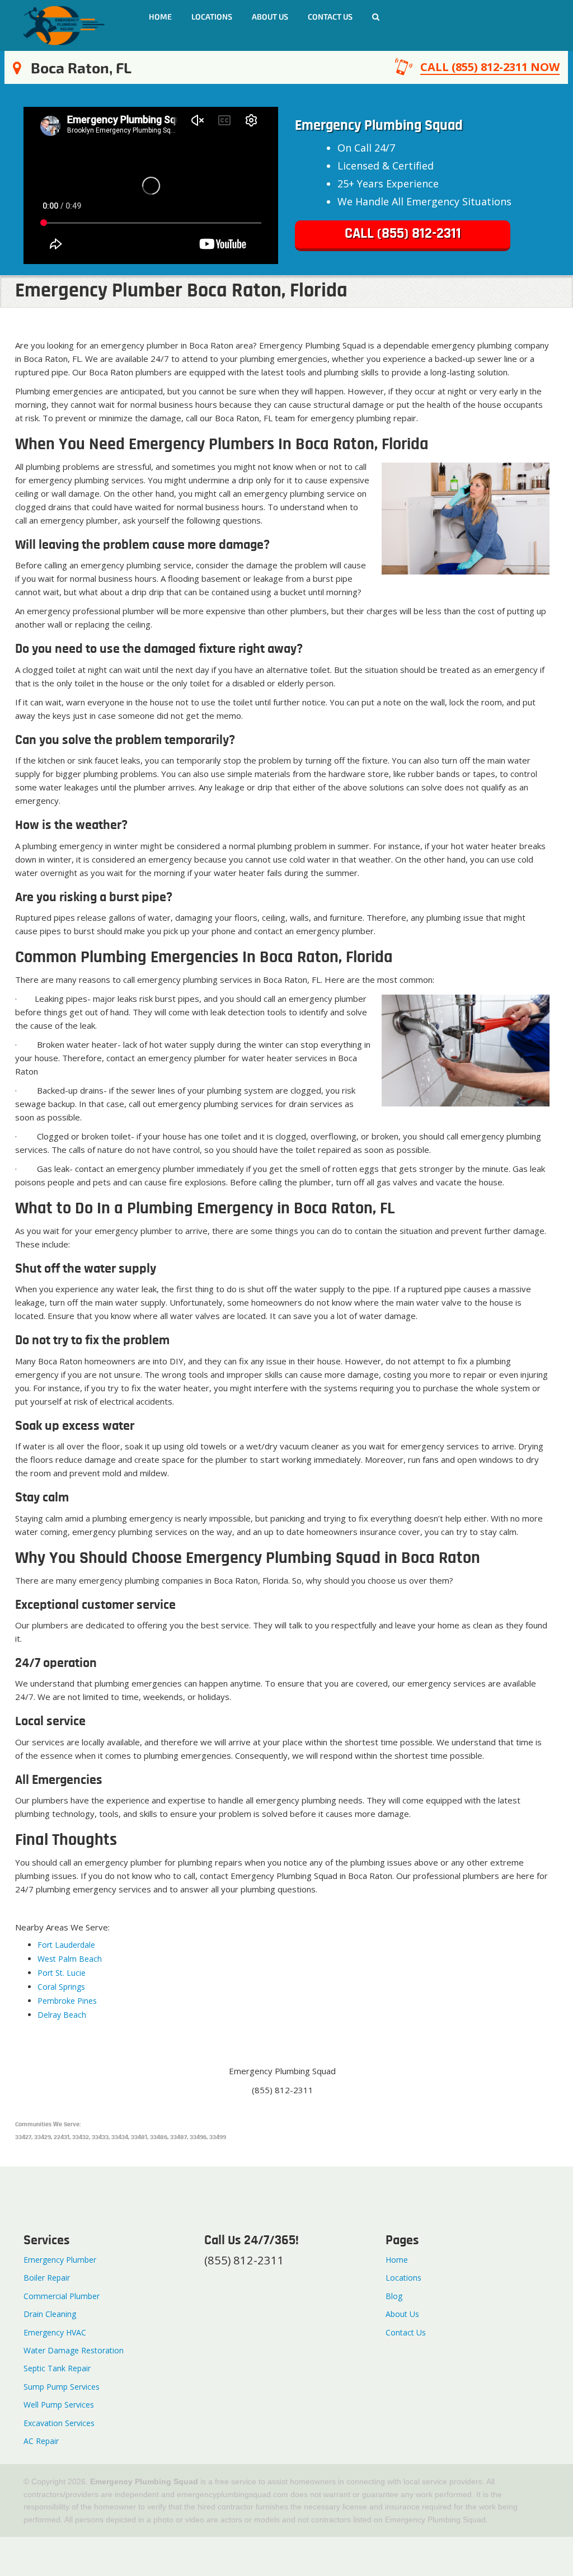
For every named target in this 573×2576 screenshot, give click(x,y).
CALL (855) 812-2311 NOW (490, 67)
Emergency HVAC (55, 2332)
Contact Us (406, 2332)
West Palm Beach (70, 1959)
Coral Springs (61, 1987)
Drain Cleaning (50, 2314)
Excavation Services (59, 2423)
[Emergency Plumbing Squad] (64, 24)
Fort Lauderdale (67, 1945)
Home (160, 17)
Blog (394, 2296)
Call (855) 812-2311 (403, 234)
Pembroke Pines (67, 2001)
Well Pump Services (59, 2405)
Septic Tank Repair (57, 2368)
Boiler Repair (47, 2278)
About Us (270, 17)
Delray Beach (62, 2015)
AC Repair (41, 2441)
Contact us (330, 17)
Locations (212, 17)
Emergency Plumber (60, 2260)
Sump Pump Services (62, 2387)
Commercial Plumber (62, 2296)
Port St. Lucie (62, 1973)
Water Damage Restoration (74, 2350)
